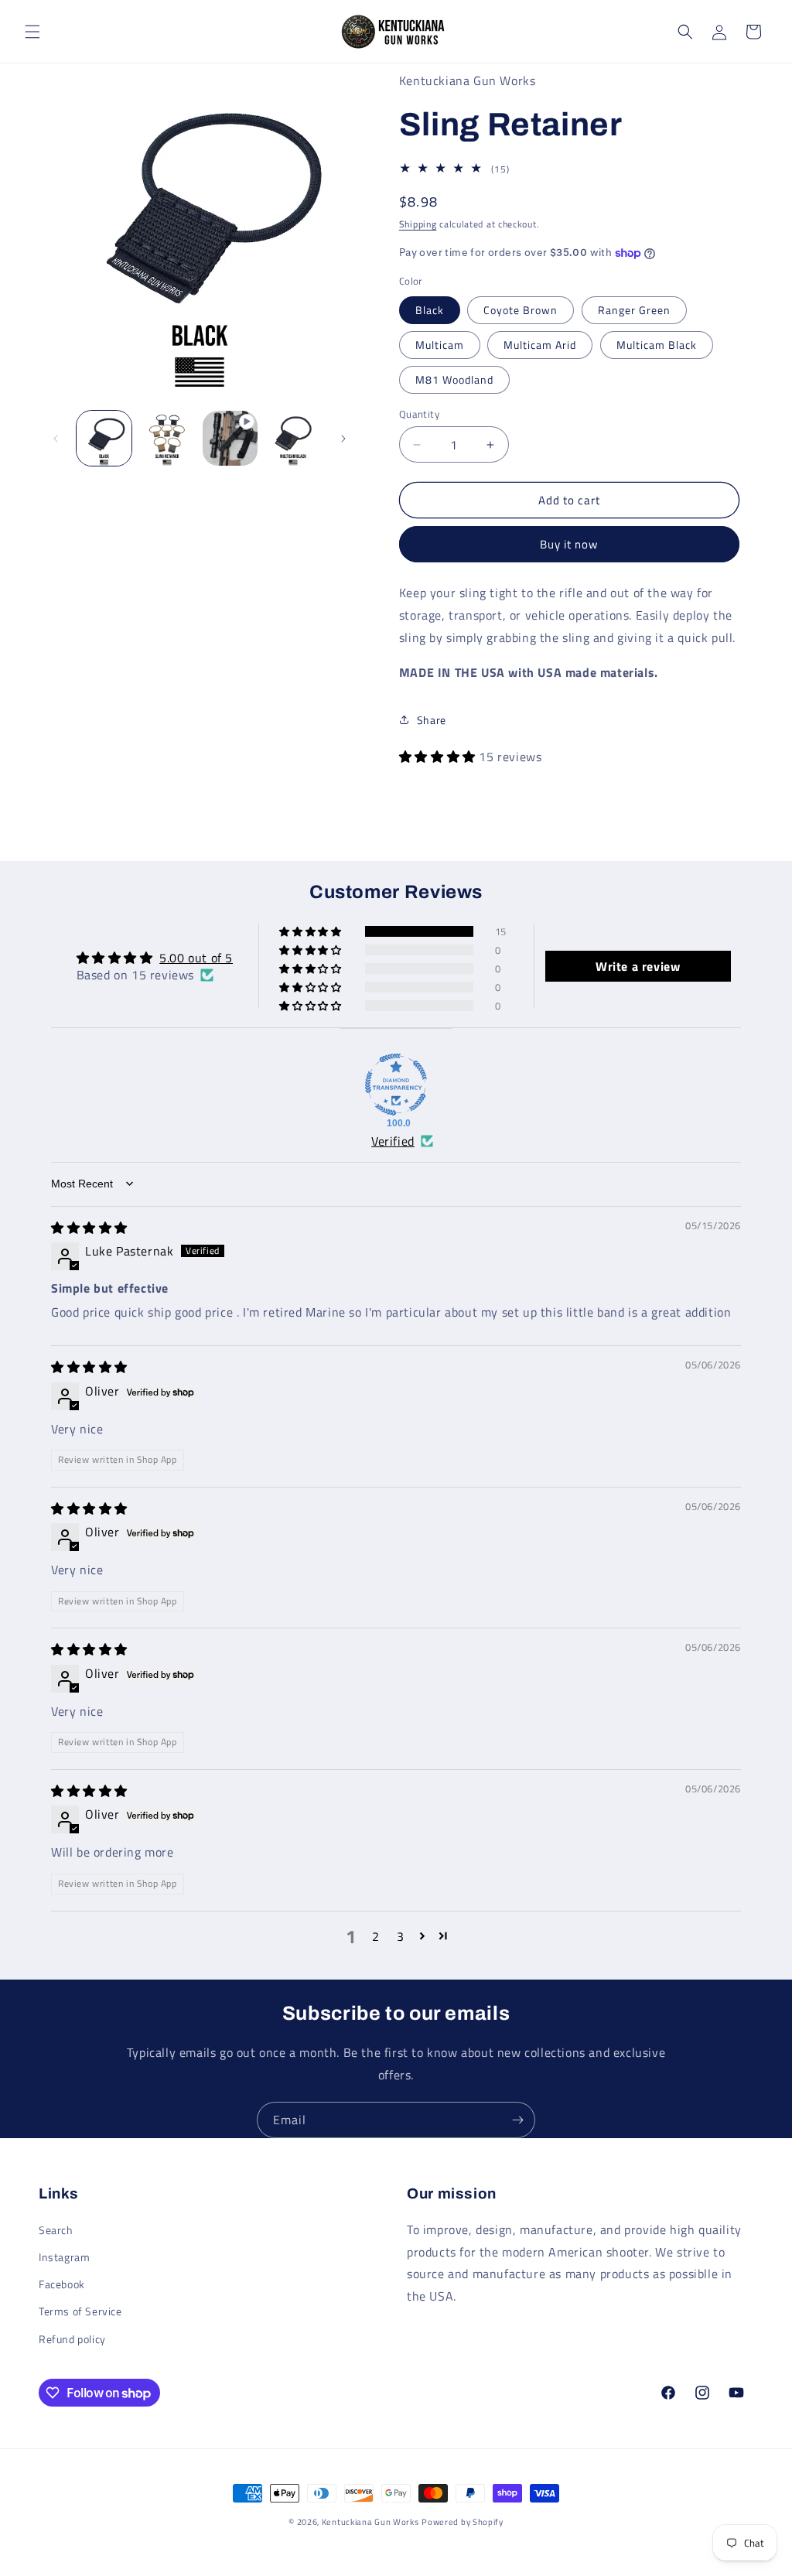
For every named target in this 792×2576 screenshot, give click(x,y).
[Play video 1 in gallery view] (230, 438)
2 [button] (376, 1936)
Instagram (64, 2257)
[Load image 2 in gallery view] (167, 438)
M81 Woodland (454, 379)
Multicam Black (657, 345)
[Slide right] (343, 439)
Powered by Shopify (463, 2522)
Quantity (419, 414)
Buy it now (569, 544)
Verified (393, 1141)
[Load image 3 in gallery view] (293, 438)
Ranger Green (634, 310)
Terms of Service (80, 2311)
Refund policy (72, 2339)
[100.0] (396, 1085)
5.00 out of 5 (196, 958)
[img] (89, 1228)
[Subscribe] (517, 2120)
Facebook (62, 2284)
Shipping (418, 224)
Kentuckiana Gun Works (370, 2522)
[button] (32, 32)
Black (430, 310)
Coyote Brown (521, 310)
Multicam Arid (540, 345)
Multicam (440, 345)
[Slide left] (56, 439)
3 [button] (401, 1936)
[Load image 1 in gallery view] (104, 438)
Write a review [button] (638, 966)
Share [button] (432, 720)
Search (56, 2230)
